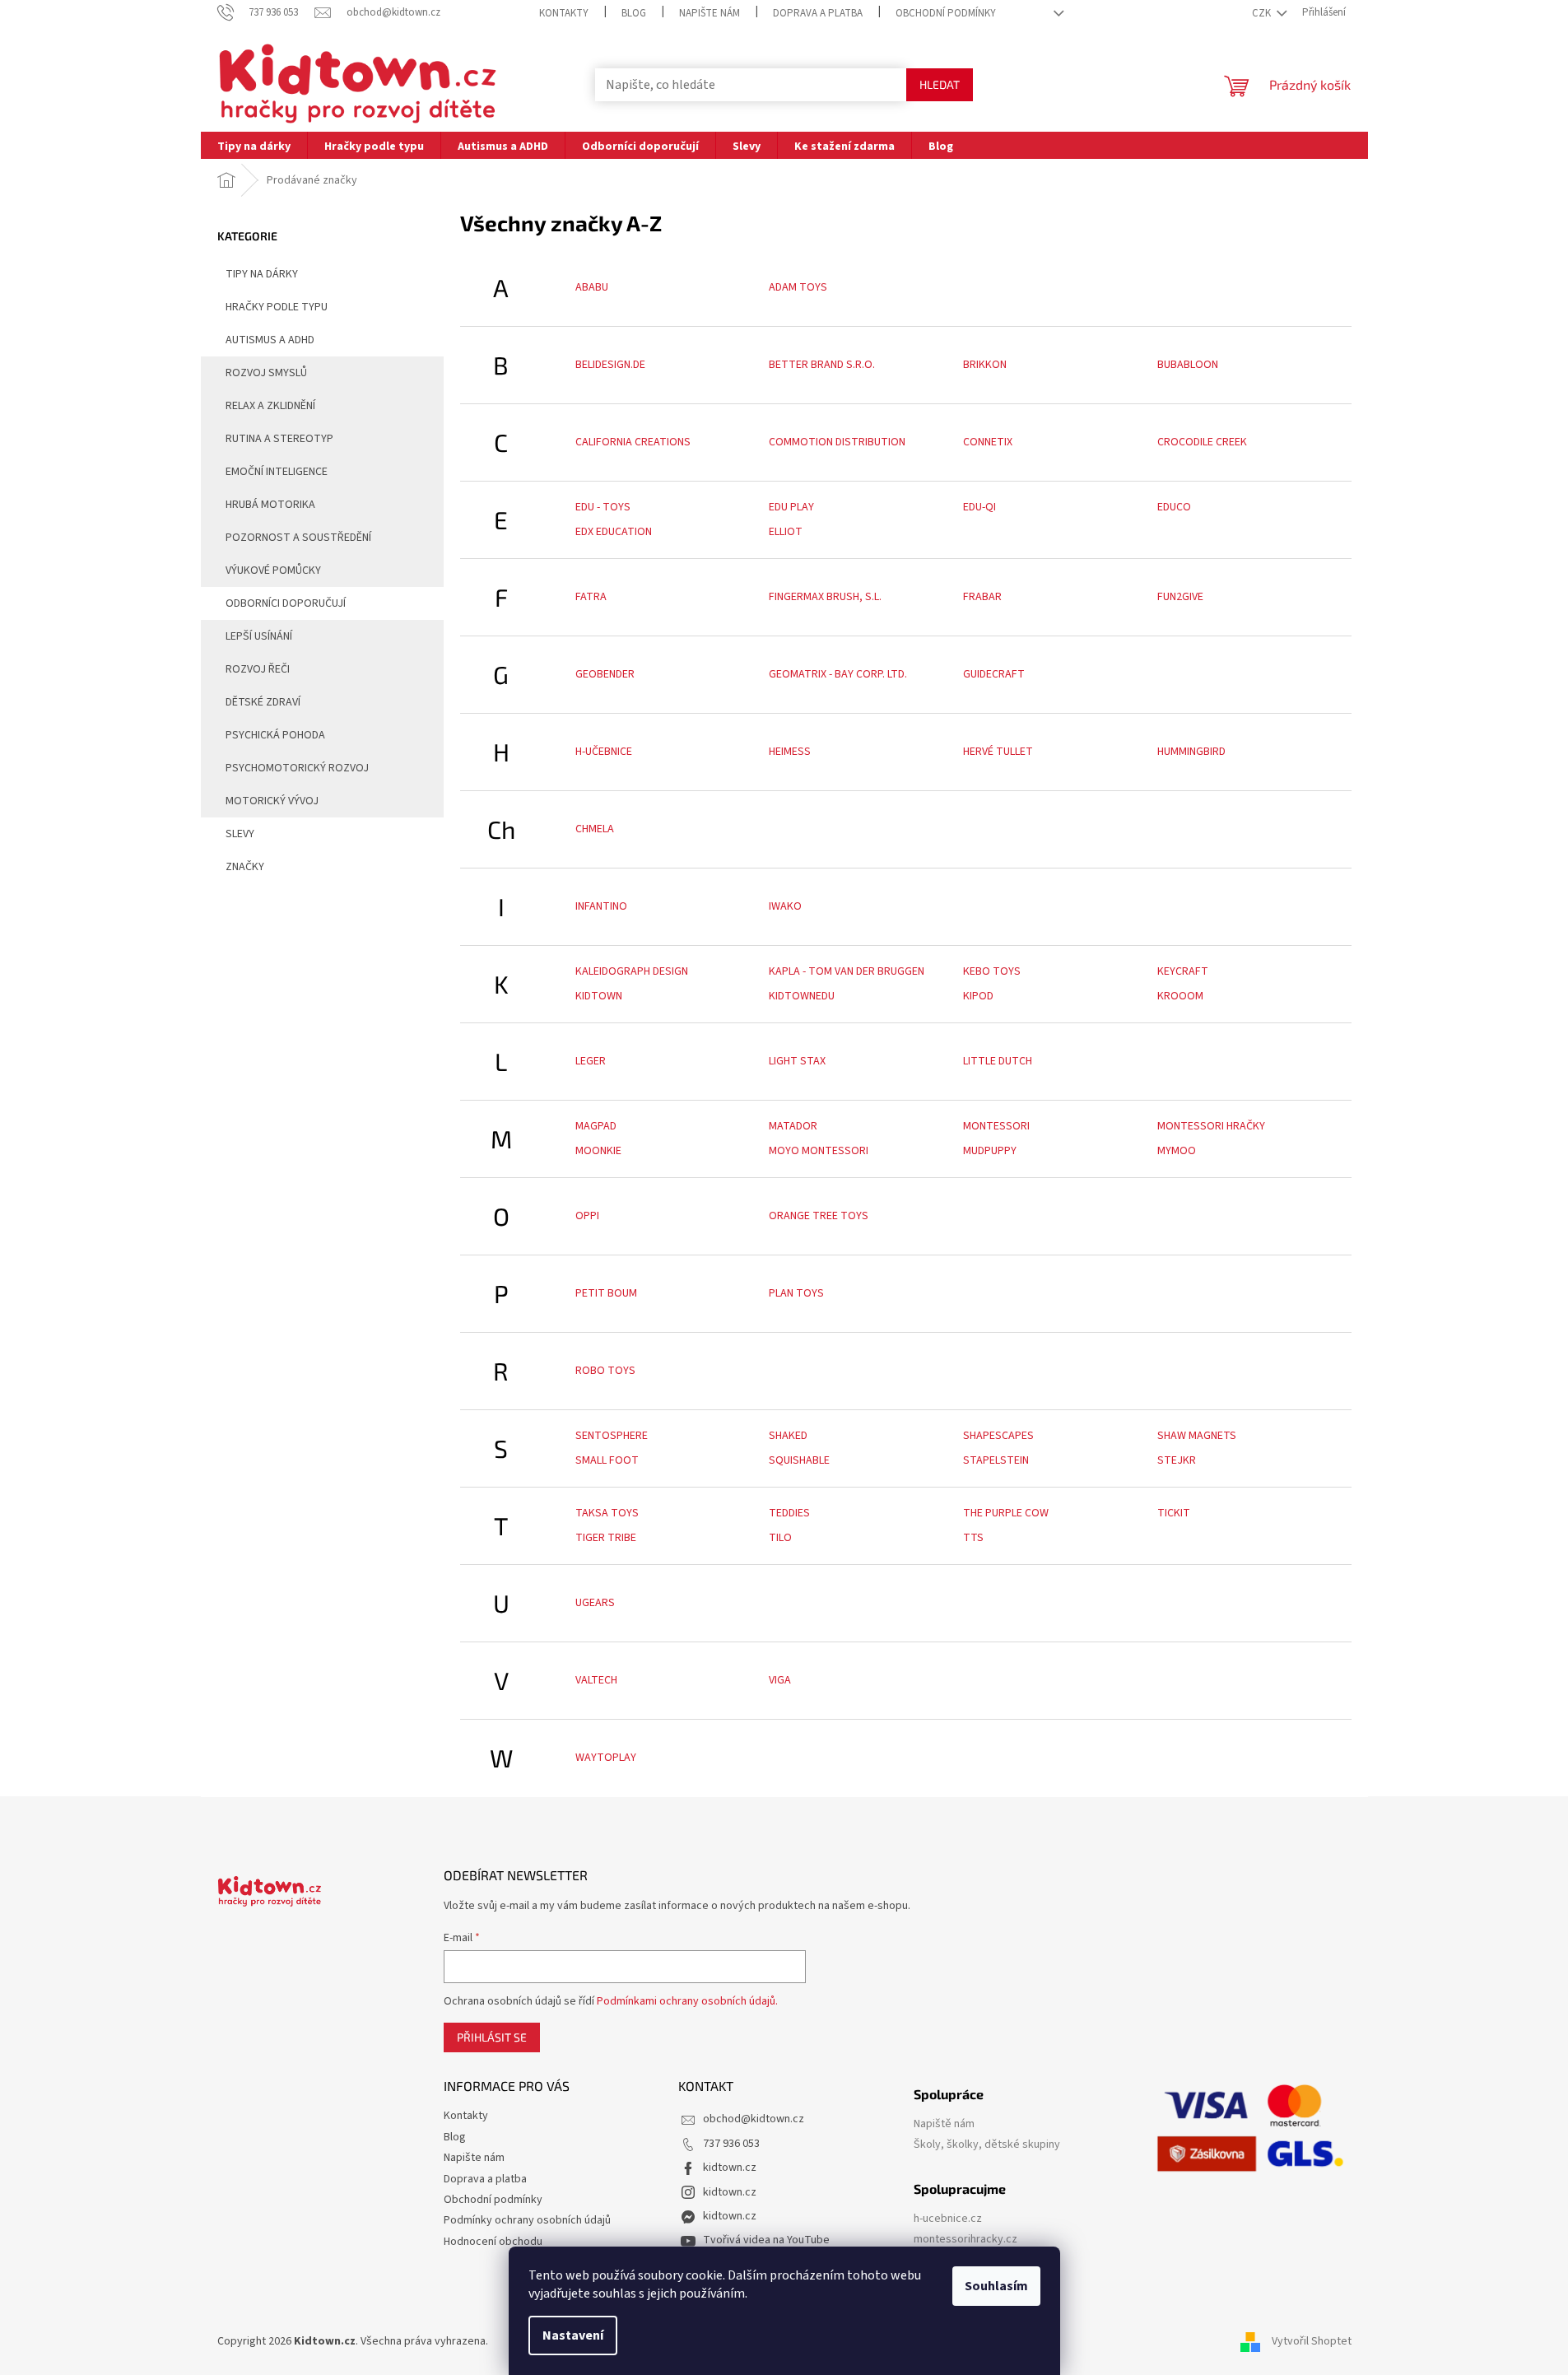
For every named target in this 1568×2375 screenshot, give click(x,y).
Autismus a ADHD (270, 340)
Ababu (592, 287)
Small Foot (607, 1460)
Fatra (591, 597)
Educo (1174, 507)
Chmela (595, 829)
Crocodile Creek (1202, 442)
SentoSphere (612, 1436)
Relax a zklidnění (270, 406)
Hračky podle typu (277, 307)
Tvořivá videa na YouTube (766, 2240)
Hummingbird (1191, 752)
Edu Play (791, 507)
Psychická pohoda (275, 735)
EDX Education (614, 532)
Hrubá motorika (270, 505)
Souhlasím (996, 2286)
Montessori (996, 1126)
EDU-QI (979, 507)
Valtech (596, 1680)
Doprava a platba (818, 13)
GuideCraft (994, 674)
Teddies (789, 1513)
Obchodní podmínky (946, 13)
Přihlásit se (492, 2037)
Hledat (940, 84)
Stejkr (1177, 1460)
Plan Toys (796, 1293)
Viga (780, 1680)
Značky (245, 867)
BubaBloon (1188, 365)
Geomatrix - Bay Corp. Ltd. (838, 674)
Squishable (799, 1460)
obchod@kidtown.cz (754, 2119)
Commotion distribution (837, 442)
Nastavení (573, 2335)
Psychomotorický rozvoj (297, 768)
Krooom (1180, 996)
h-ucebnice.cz (948, 2219)
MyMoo (1177, 1151)
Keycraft (1183, 971)
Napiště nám (944, 2124)
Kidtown (599, 996)
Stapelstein (996, 1460)
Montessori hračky (1211, 1126)
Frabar (982, 597)
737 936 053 (731, 2144)
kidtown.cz (730, 2168)
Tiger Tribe (606, 1538)
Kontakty (564, 13)
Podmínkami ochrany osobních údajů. (687, 2001)
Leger (591, 1061)
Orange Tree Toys (819, 1216)
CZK (1263, 13)
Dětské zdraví (263, 702)
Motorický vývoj (272, 801)
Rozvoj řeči (258, 669)
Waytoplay (606, 1758)
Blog (634, 13)
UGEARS (595, 1603)
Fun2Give (1180, 597)
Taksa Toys (607, 1513)
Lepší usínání (259, 636)
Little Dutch (998, 1061)
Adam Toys (798, 287)
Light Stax (797, 1061)
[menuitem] (254, 145)
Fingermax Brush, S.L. (825, 597)
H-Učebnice (604, 752)
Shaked (788, 1436)
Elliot (786, 532)
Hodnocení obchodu (493, 2242)
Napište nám (710, 13)
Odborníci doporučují (286, 603)
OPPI (587, 1216)
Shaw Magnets (1197, 1436)
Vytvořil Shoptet (1312, 2341)
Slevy (240, 834)
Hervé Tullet (998, 752)
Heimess (790, 752)
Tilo (780, 1538)
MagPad (596, 1126)
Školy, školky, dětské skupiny (987, 2145)
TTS (973, 1538)
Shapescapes (998, 1436)
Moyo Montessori (819, 1151)
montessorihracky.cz (965, 2240)
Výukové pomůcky (273, 570)
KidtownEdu (802, 996)
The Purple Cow (1006, 1513)
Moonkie (598, 1151)
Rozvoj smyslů (266, 373)
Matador (793, 1126)
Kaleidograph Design (632, 971)
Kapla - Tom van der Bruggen (847, 971)
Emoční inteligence (277, 472)
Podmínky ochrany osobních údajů (527, 2220)
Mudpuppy (990, 1151)
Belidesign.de (610, 365)
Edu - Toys (603, 507)
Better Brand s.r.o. (822, 365)
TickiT (1174, 1513)
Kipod (978, 996)
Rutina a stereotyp (279, 439)
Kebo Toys (992, 971)
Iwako (785, 906)
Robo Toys (605, 1371)
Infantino (601, 906)
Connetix (988, 442)
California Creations (633, 442)
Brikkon (985, 365)
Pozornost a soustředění (298, 538)
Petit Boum (606, 1293)
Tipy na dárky (262, 274)
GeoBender (605, 674)
